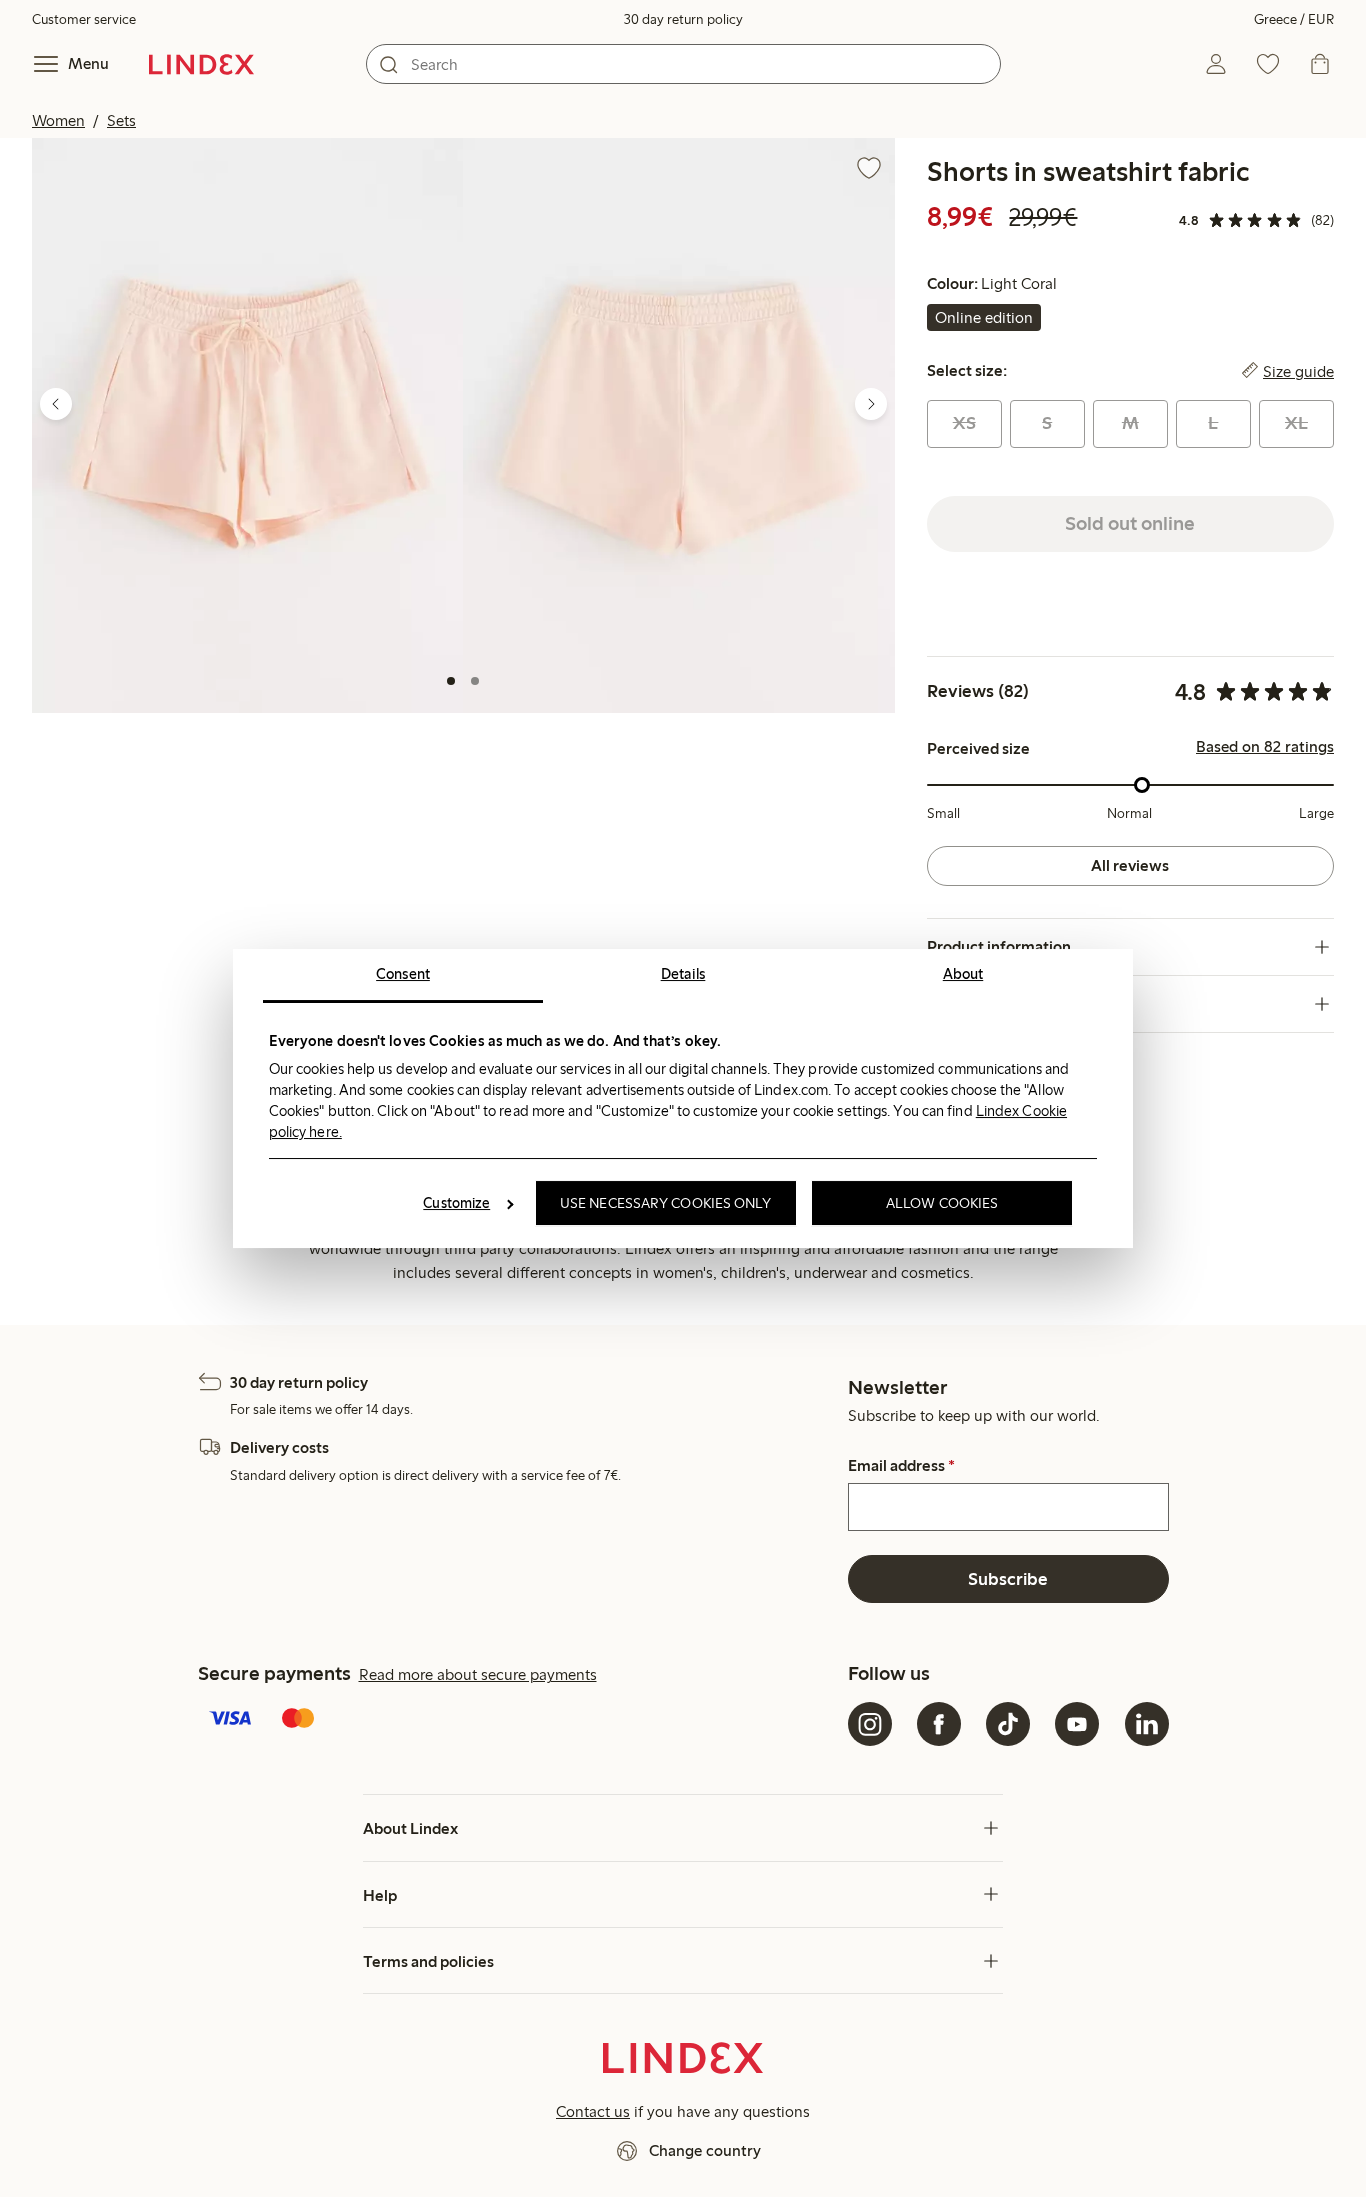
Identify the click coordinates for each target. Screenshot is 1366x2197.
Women (58, 120)
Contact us (593, 2111)
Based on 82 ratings (1265, 747)
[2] (475, 681)
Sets (121, 120)
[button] (247, 425)
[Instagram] (870, 1724)
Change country (705, 2150)
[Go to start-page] (201, 64)
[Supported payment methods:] (519, 1720)
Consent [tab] (403, 974)
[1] (451, 681)
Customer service (84, 19)
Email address (901, 1466)
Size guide (1298, 371)
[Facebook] (939, 1724)
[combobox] (683, 64)
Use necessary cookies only (666, 1203)
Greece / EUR (1294, 19)
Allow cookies (942, 1203)
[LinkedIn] (1147, 1724)
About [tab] (963, 974)
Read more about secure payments (478, 1674)
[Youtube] (1077, 1724)
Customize (456, 1203)
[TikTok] (1008, 1724)
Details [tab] (683, 974)
